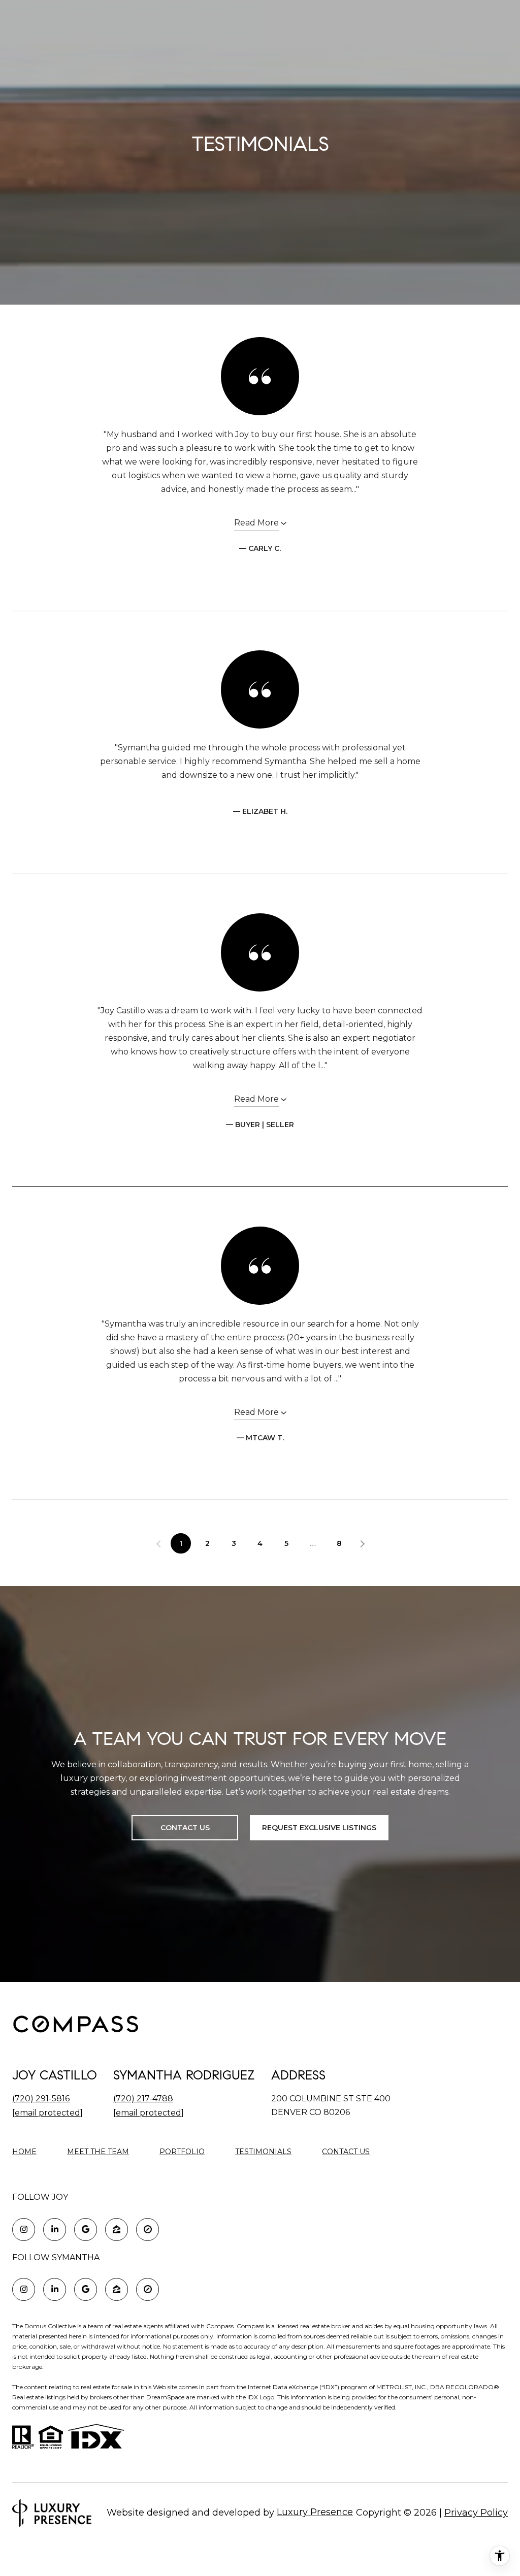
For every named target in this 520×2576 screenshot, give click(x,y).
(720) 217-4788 (143, 2099)
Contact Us (346, 2152)
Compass (250, 2326)
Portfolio (182, 2152)
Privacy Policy (476, 2513)
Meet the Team (98, 2152)
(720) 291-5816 (41, 2099)
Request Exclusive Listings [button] (319, 1828)
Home (24, 2152)
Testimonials (263, 2152)
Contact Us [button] (185, 1828)
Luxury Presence (315, 2512)
